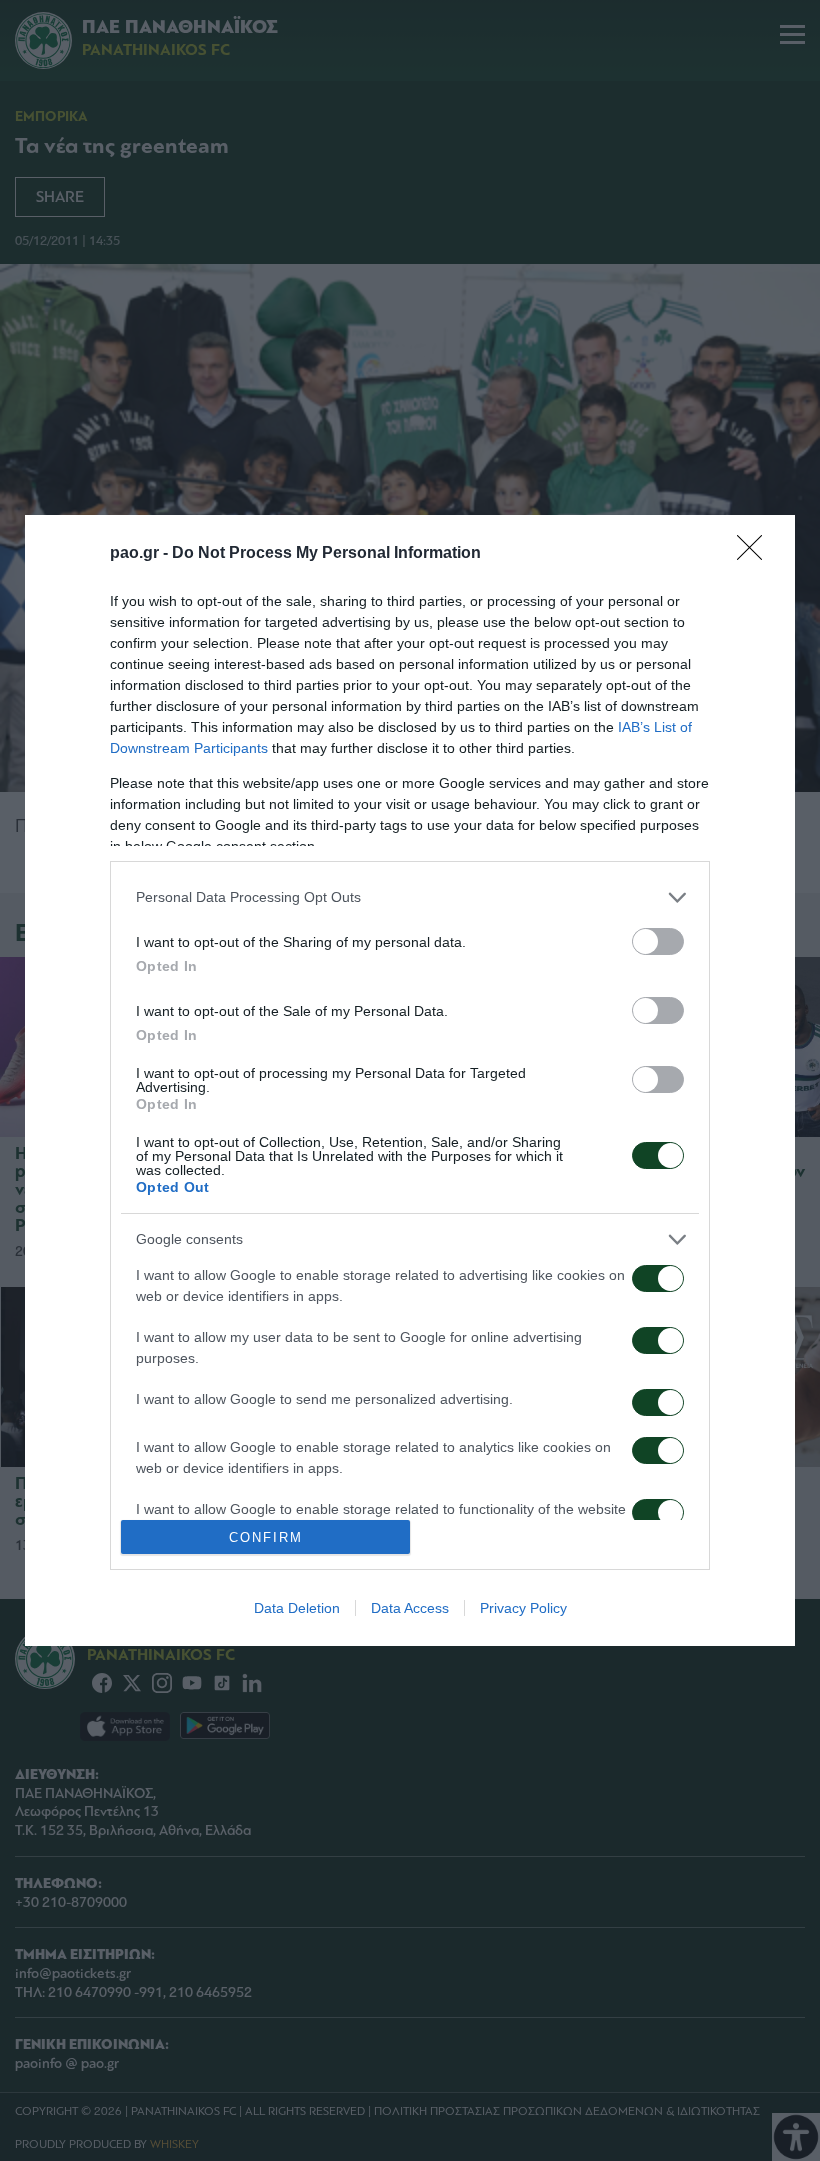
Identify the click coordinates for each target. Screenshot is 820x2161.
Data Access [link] (410, 1608)
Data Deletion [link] (297, 1608)
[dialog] (410, 1080)
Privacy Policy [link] (523, 1608)
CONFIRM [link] (266, 1537)
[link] (756, 554)
